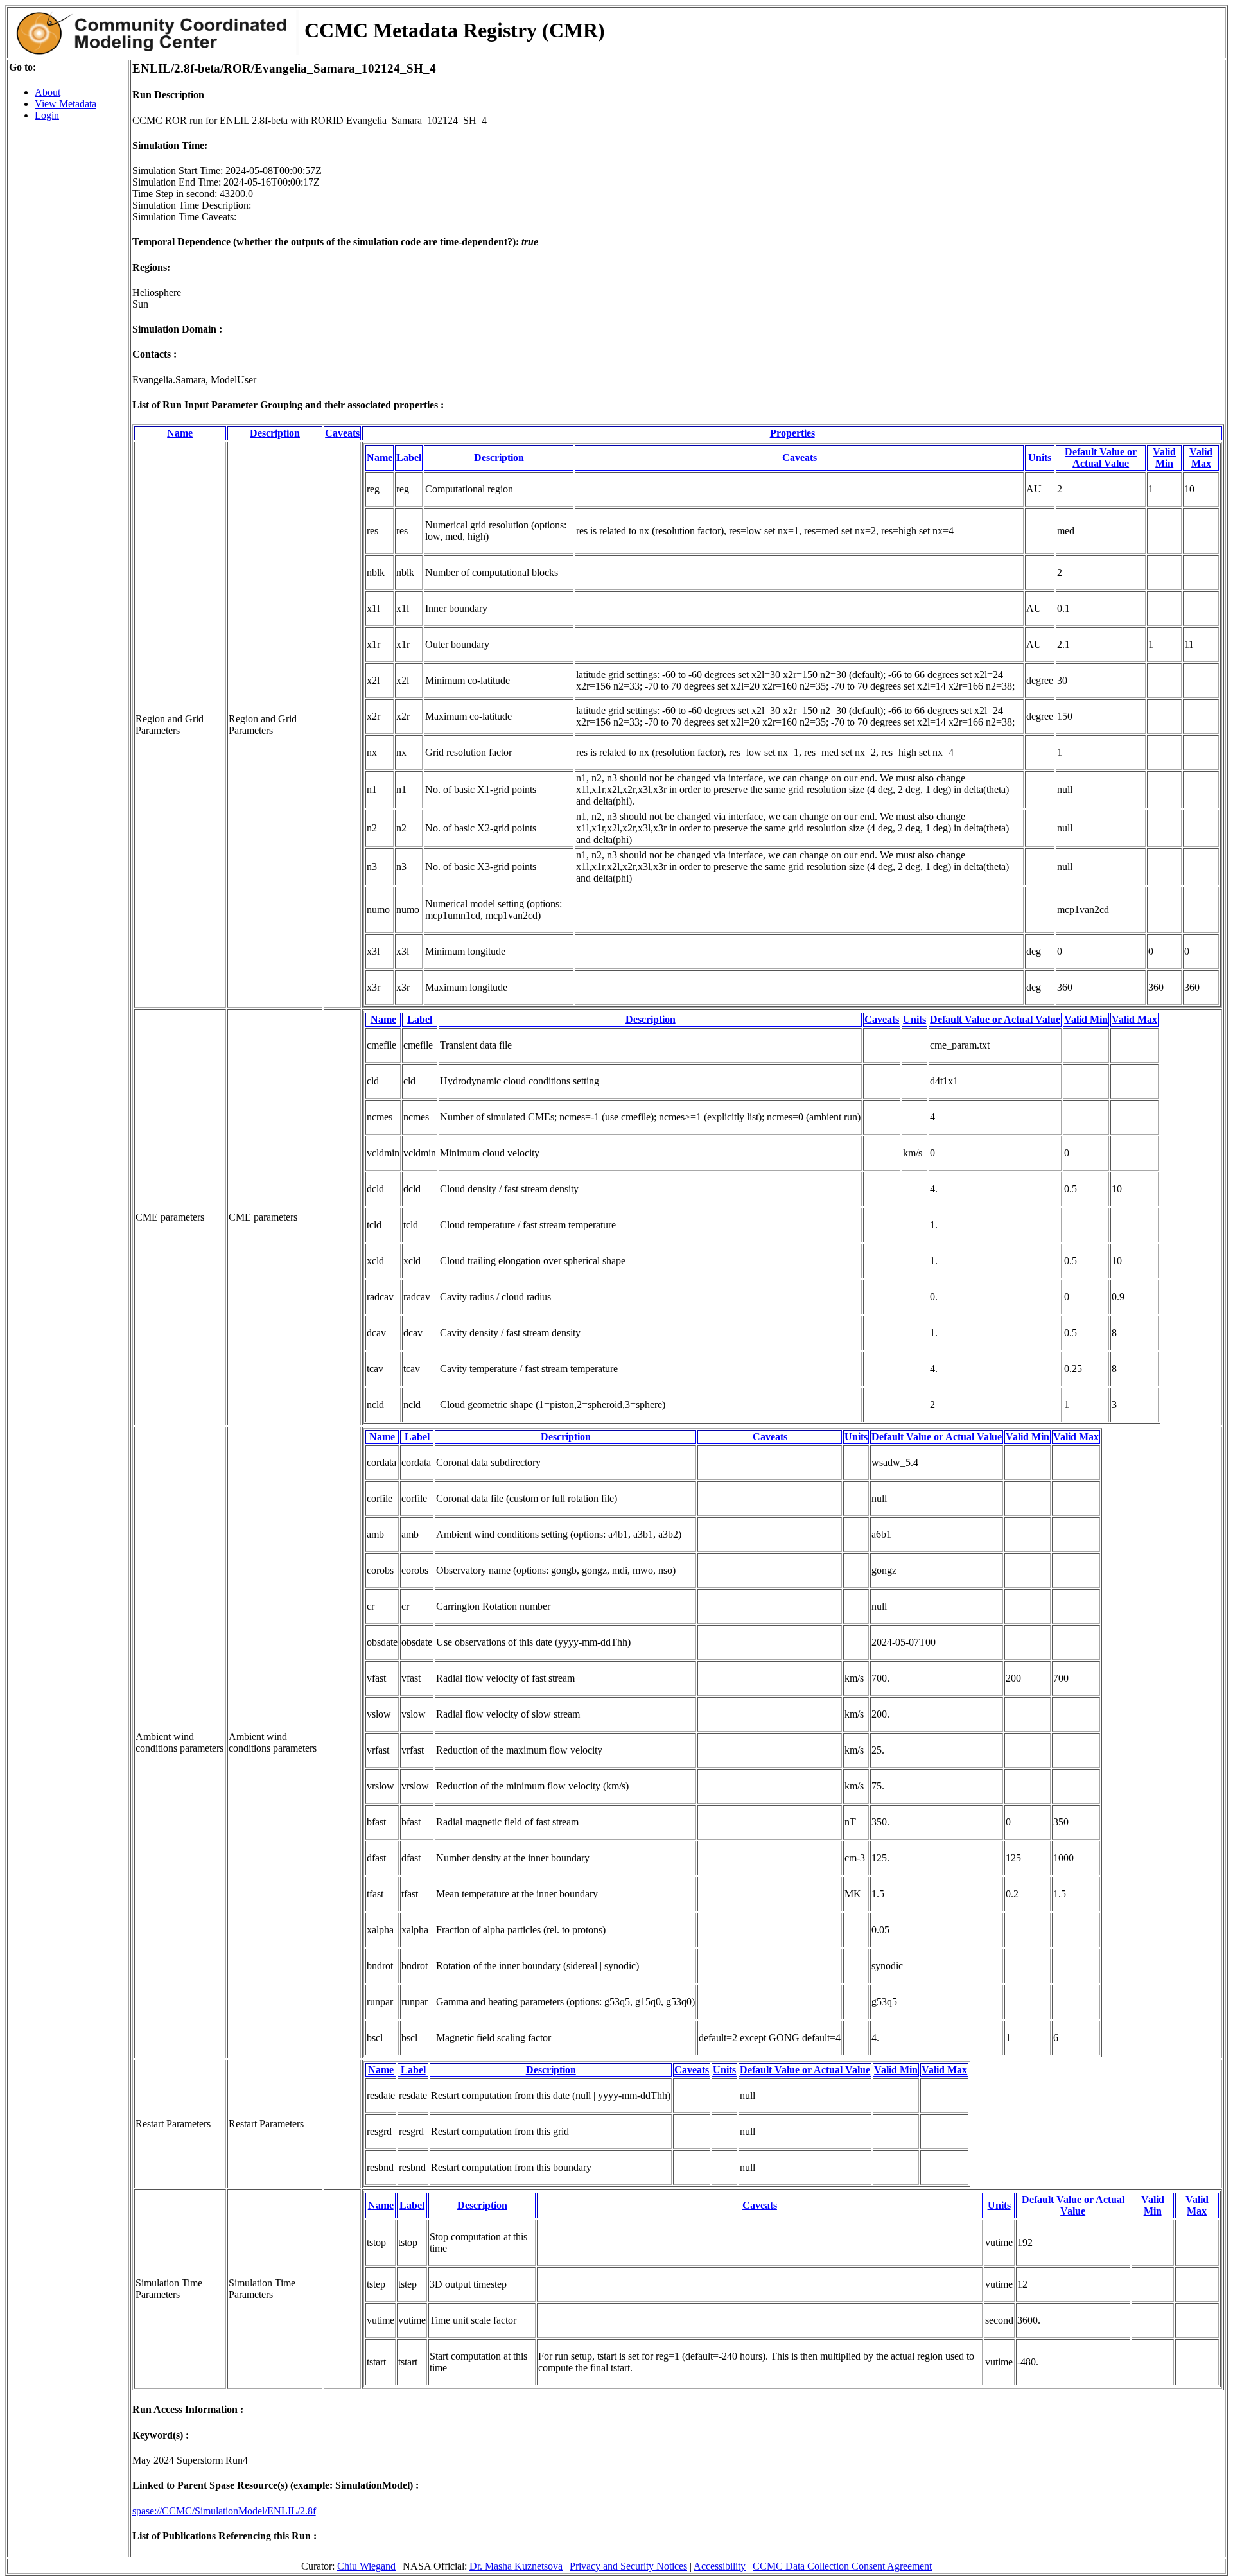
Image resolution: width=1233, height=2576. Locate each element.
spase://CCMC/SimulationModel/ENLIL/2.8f (224, 2511)
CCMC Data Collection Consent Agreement (842, 2566)
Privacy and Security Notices (628, 2566)
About (48, 92)
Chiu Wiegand (366, 2566)
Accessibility (720, 2566)
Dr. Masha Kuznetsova (516, 2566)
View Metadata (66, 104)
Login (47, 115)
